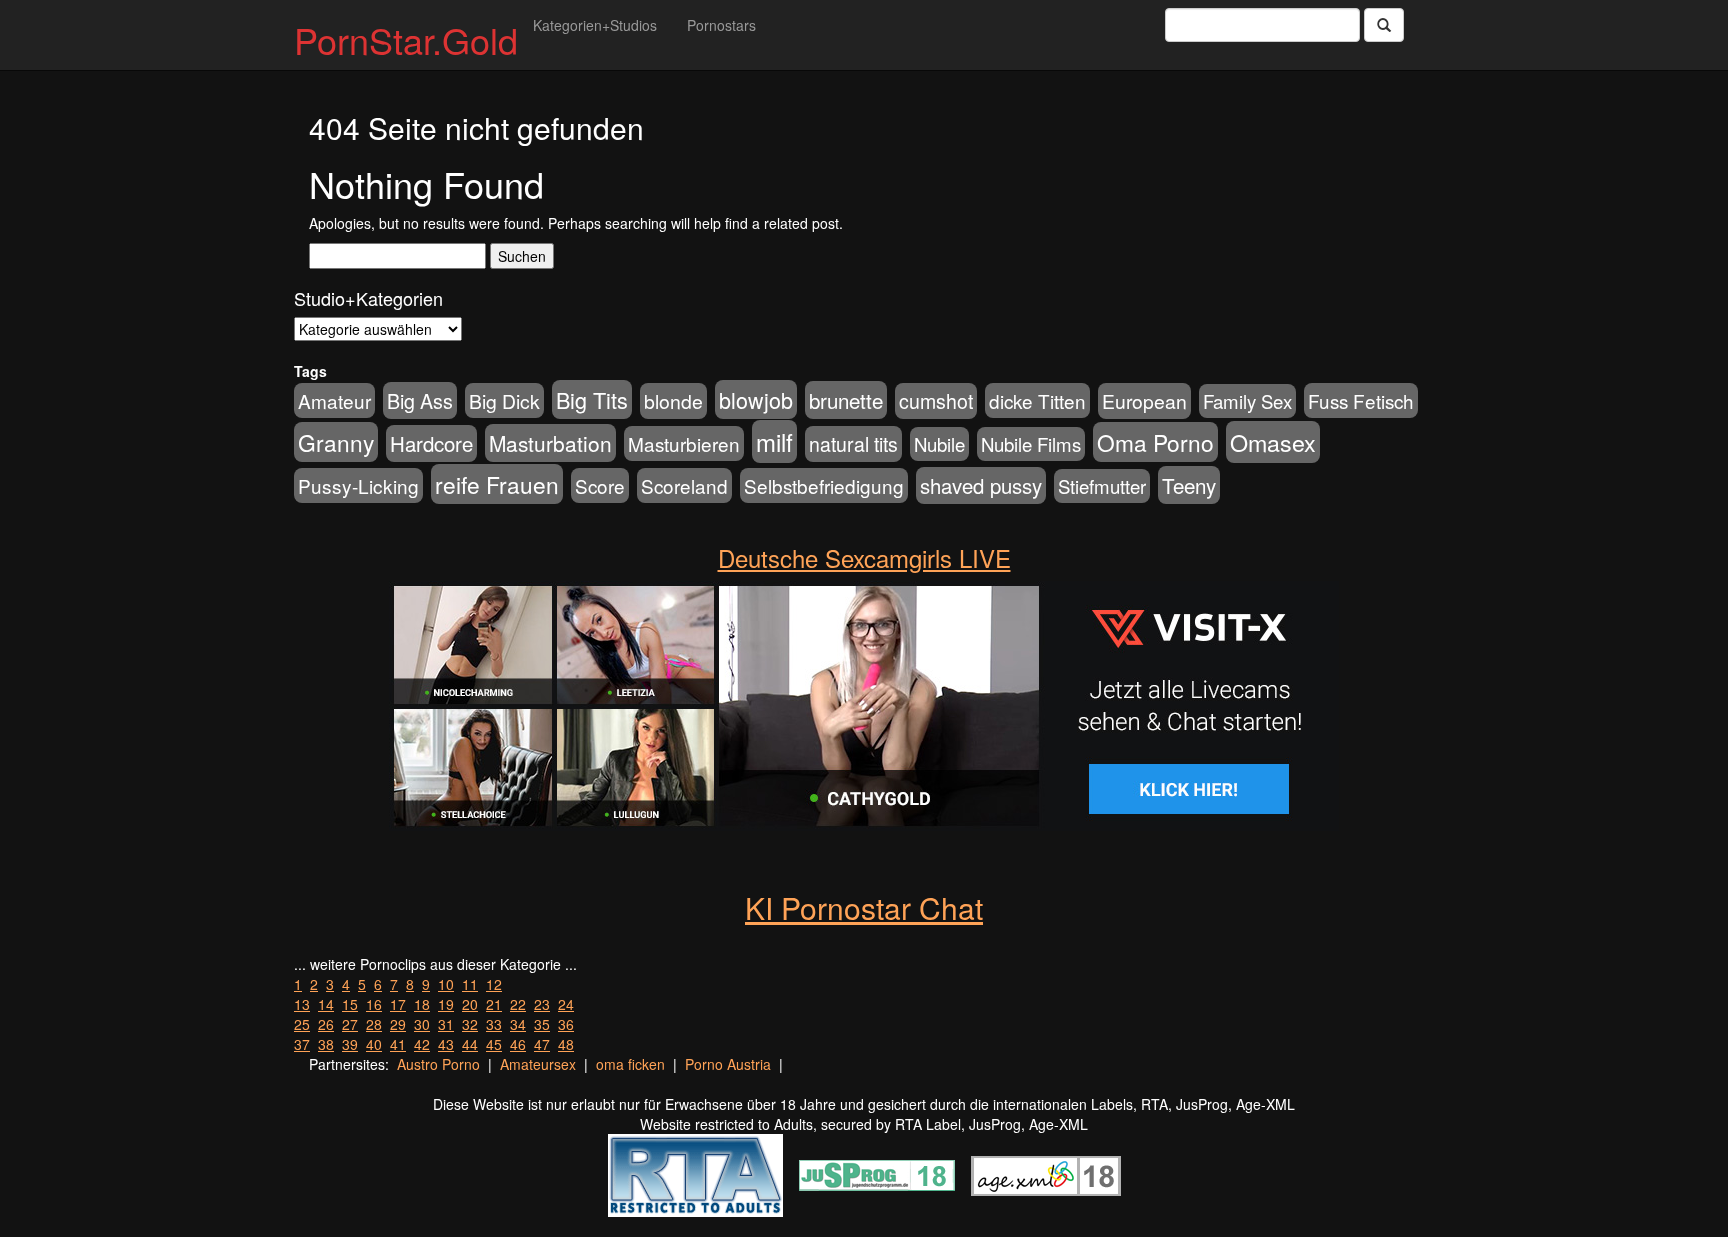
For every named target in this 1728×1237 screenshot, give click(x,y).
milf (774, 441)
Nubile (939, 444)
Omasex (1273, 442)
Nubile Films (1031, 444)
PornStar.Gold (406, 39)
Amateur (334, 400)
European (1144, 401)
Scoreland (684, 485)
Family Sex (1247, 401)
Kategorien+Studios (595, 25)
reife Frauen (497, 484)
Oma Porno (1155, 442)
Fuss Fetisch (1361, 400)
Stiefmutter (1102, 486)
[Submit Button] (1384, 25)
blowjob (756, 399)
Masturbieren (684, 443)
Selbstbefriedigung (824, 485)
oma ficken (630, 1064)
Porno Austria (728, 1064)
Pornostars (721, 25)
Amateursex (538, 1064)
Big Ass (420, 400)
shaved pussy (981, 485)
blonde (673, 401)
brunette (846, 400)
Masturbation (550, 443)
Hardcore (431, 443)
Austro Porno (438, 1064)
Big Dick (504, 400)
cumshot (936, 401)
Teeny (1189, 485)
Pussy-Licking (358, 485)
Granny (336, 442)
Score (600, 485)
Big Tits (592, 399)
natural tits (853, 444)
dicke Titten (1037, 400)
